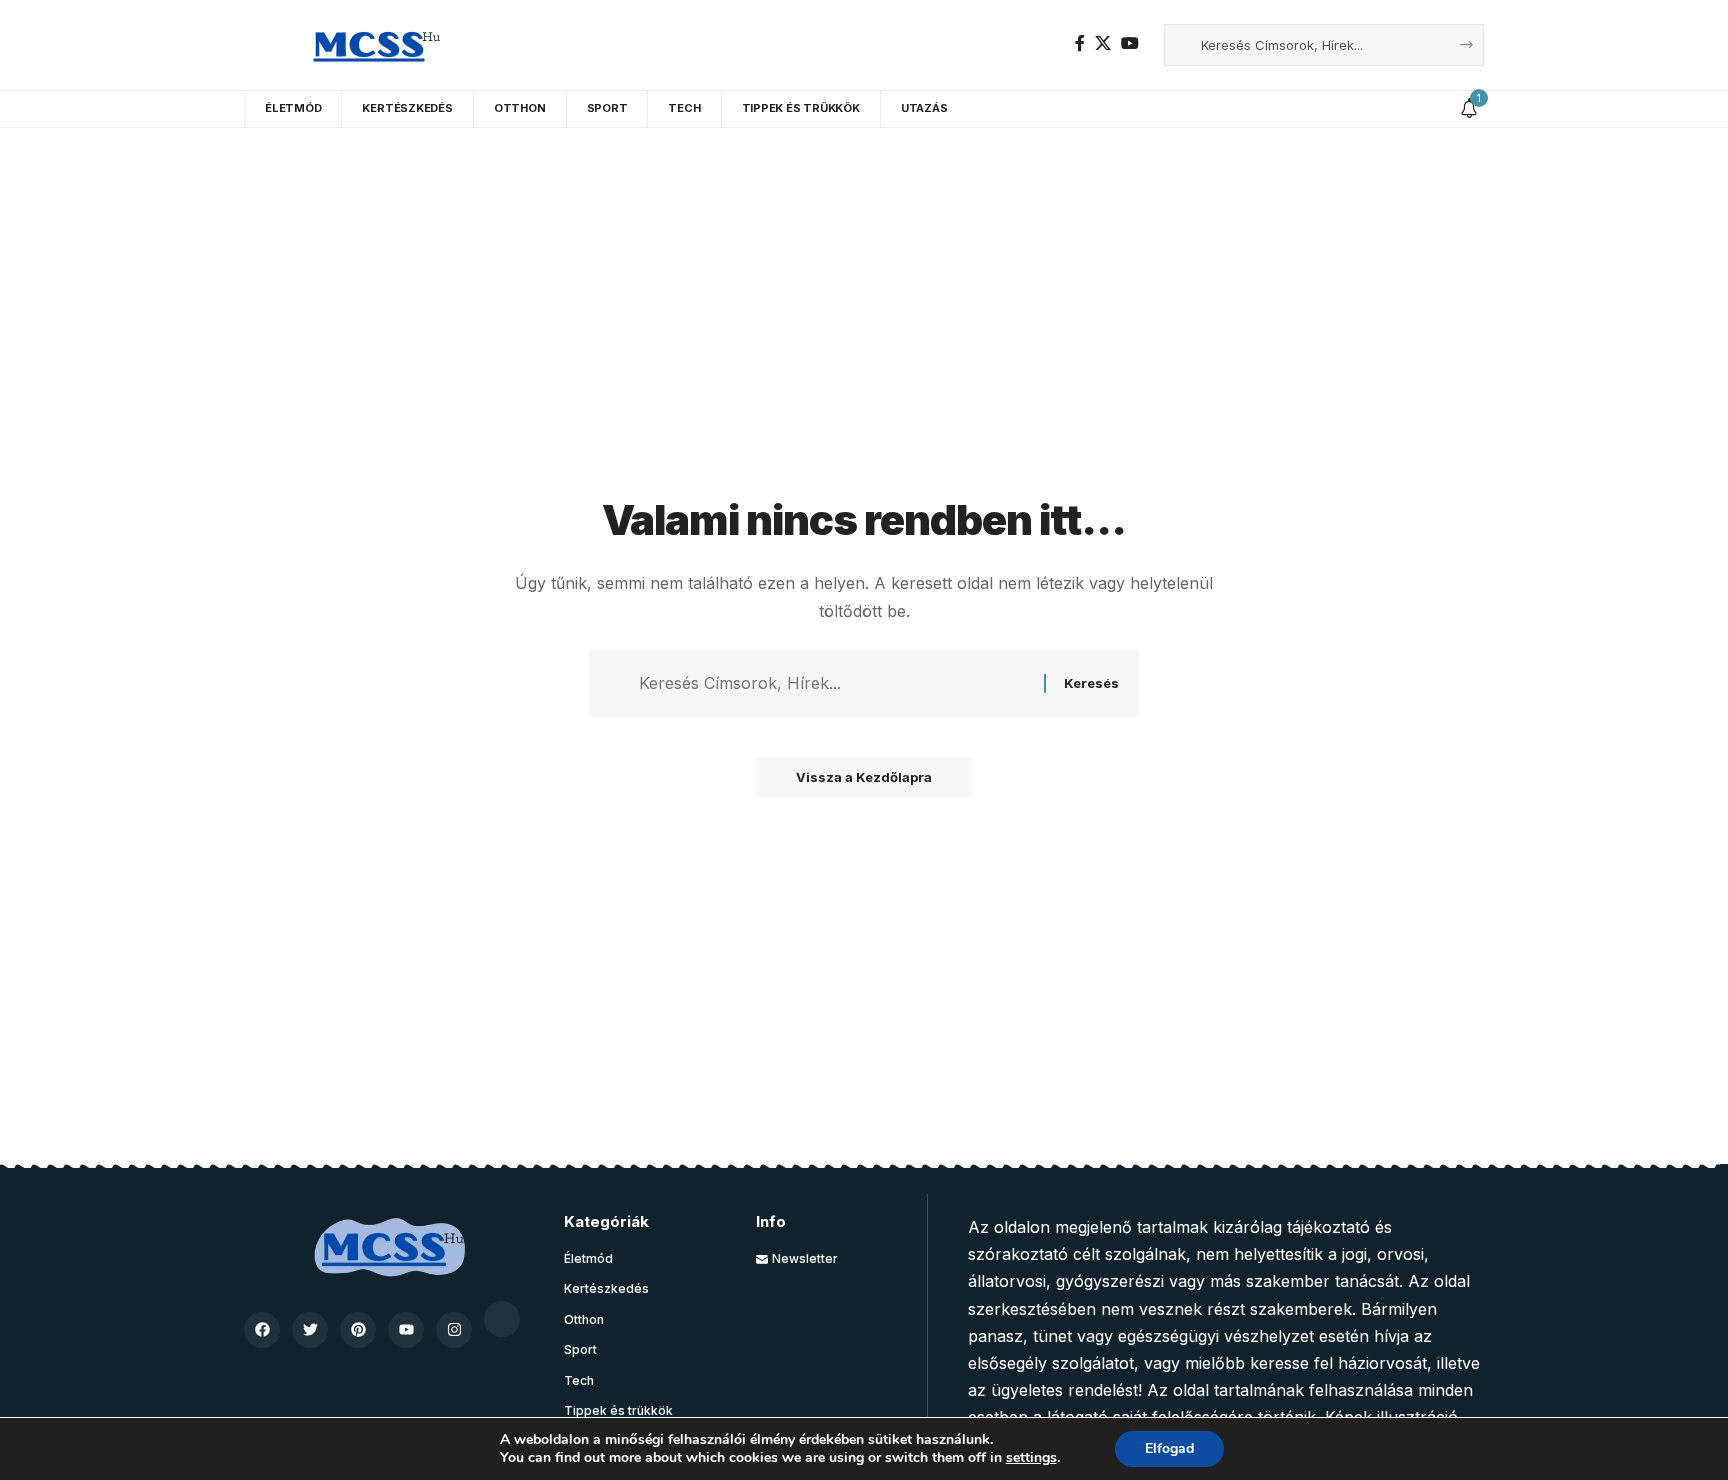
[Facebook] (1080, 43)
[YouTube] (1130, 43)
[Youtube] (406, 1330)
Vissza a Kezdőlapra (864, 777)
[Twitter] (310, 1330)
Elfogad (1169, 1448)
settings (1031, 1458)
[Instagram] (454, 1330)
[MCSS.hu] (369, 45)
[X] (1103, 43)
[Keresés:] (834, 683)
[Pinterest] (358, 1330)
